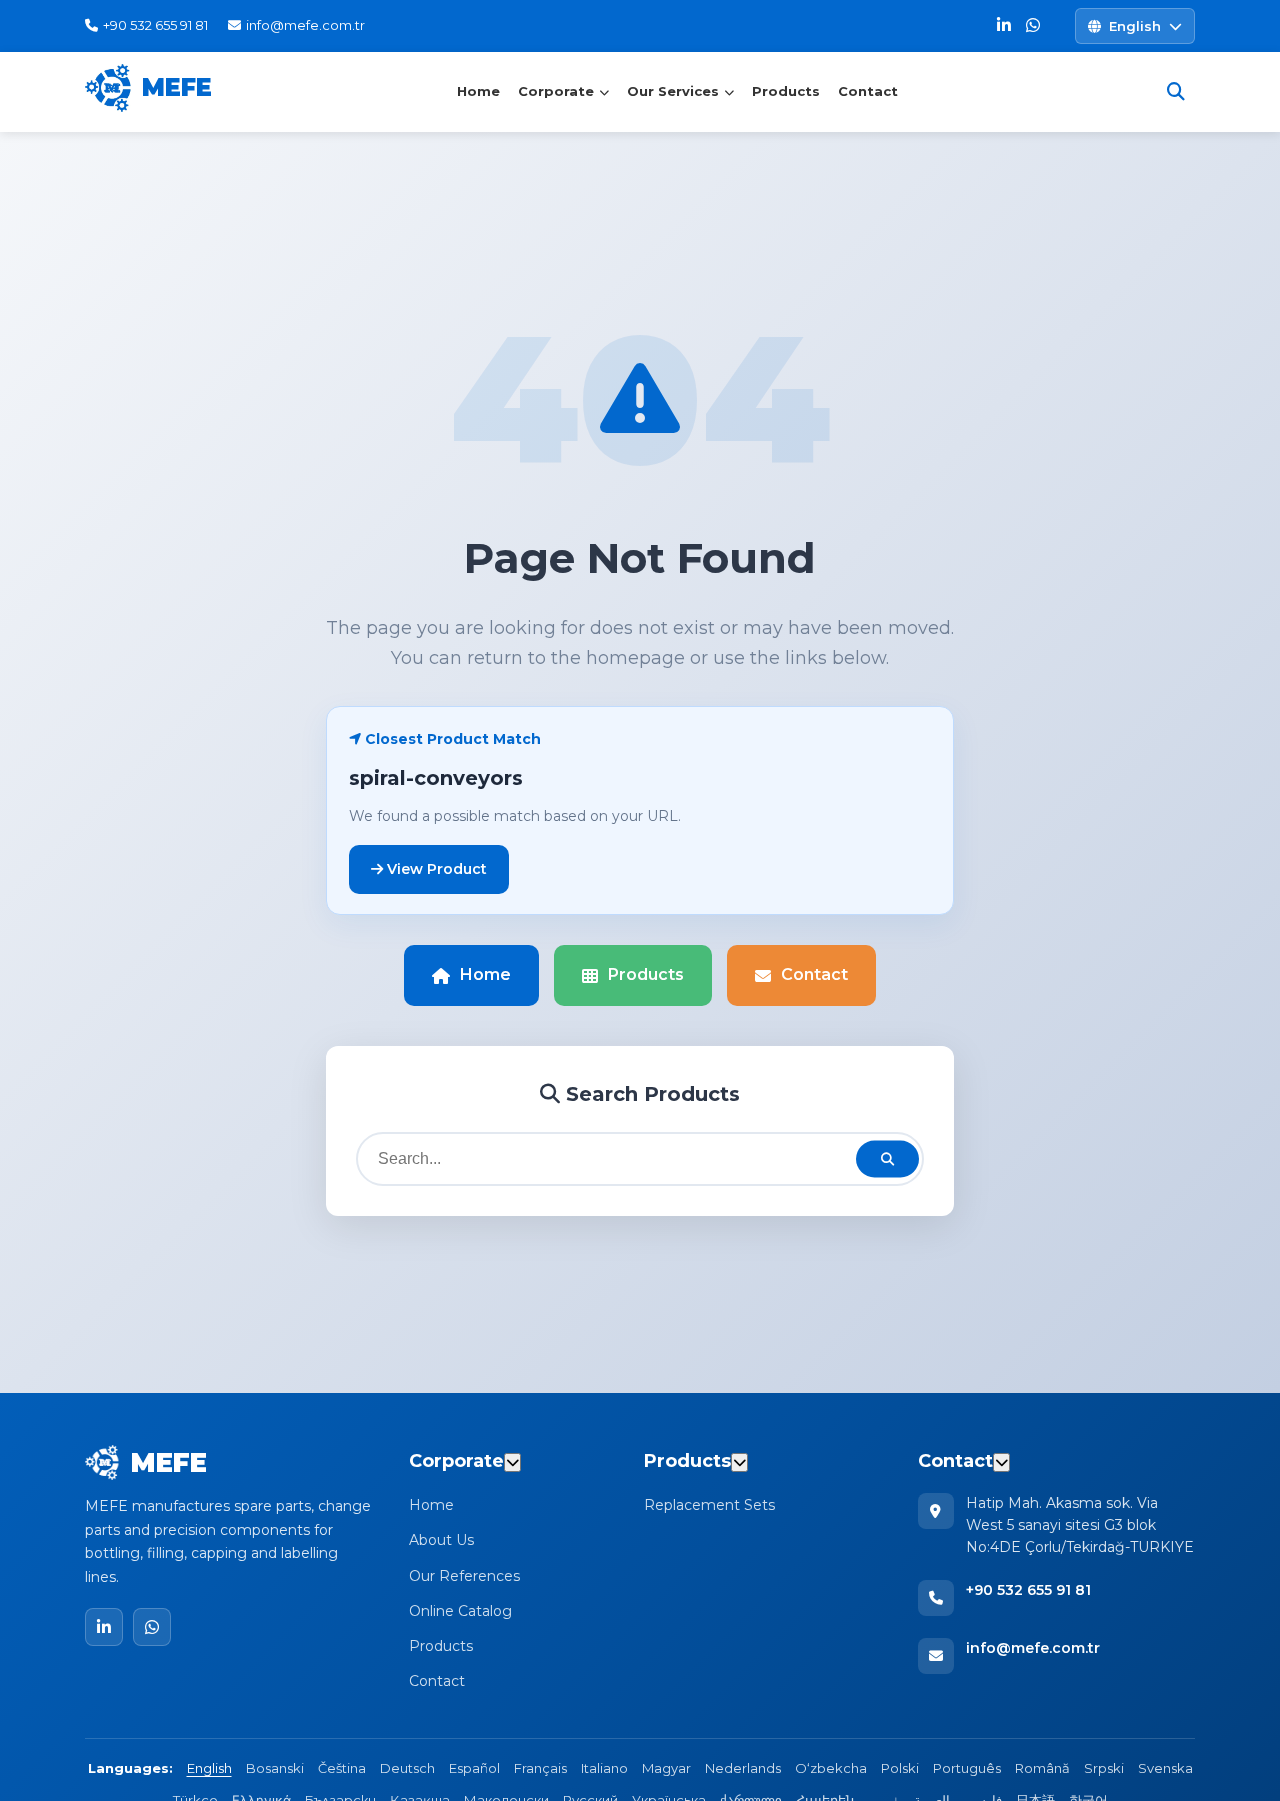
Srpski (1104, 1768)
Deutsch (407, 1768)
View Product (435, 869)
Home (478, 91)
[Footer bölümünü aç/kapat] (512, 1462)
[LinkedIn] (1004, 26)
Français (540, 1768)
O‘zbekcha (831, 1768)
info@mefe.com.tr (1033, 1648)
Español (474, 1768)
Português (967, 1768)
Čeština (342, 1768)
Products (786, 91)
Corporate (556, 91)
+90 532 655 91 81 (1028, 1590)
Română (1042, 1768)
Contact (868, 91)
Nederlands (743, 1768)
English (209, 1768)
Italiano (604, 1768)
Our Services (673, 91)
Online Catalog (460, 1611)
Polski (900, 1768)
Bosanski (275, 1768)
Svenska (1165, 1768)
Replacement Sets (709, 1505)
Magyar (666, 1768)
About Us (441, 1540)
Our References (464, 1576)
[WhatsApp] (1033, 26)
